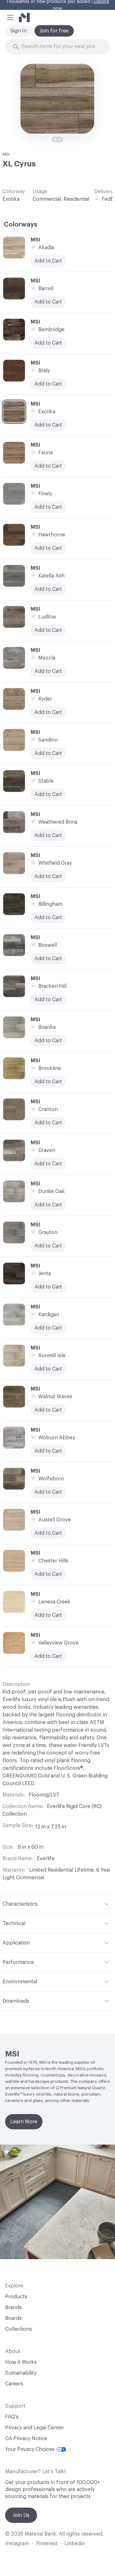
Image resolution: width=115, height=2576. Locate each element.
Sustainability (21, 2373)
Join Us (21, 2515)
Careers (14, 2384)
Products (16, 2297)
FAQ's (12, 2417)
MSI (6, 154)
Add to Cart (48, 507)
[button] (10, 17)
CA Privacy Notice (26, 2439)
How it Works (21, 2362)
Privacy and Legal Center (34, 2428)
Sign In (19, 31)
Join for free (54, 31)
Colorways (21, 225)
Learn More (24, 2122)
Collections (19, 2329)
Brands (13, 2307)
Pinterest (47, 2544)
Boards (13, 2318)
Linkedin (75, 2544)
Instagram (17, 2544)
